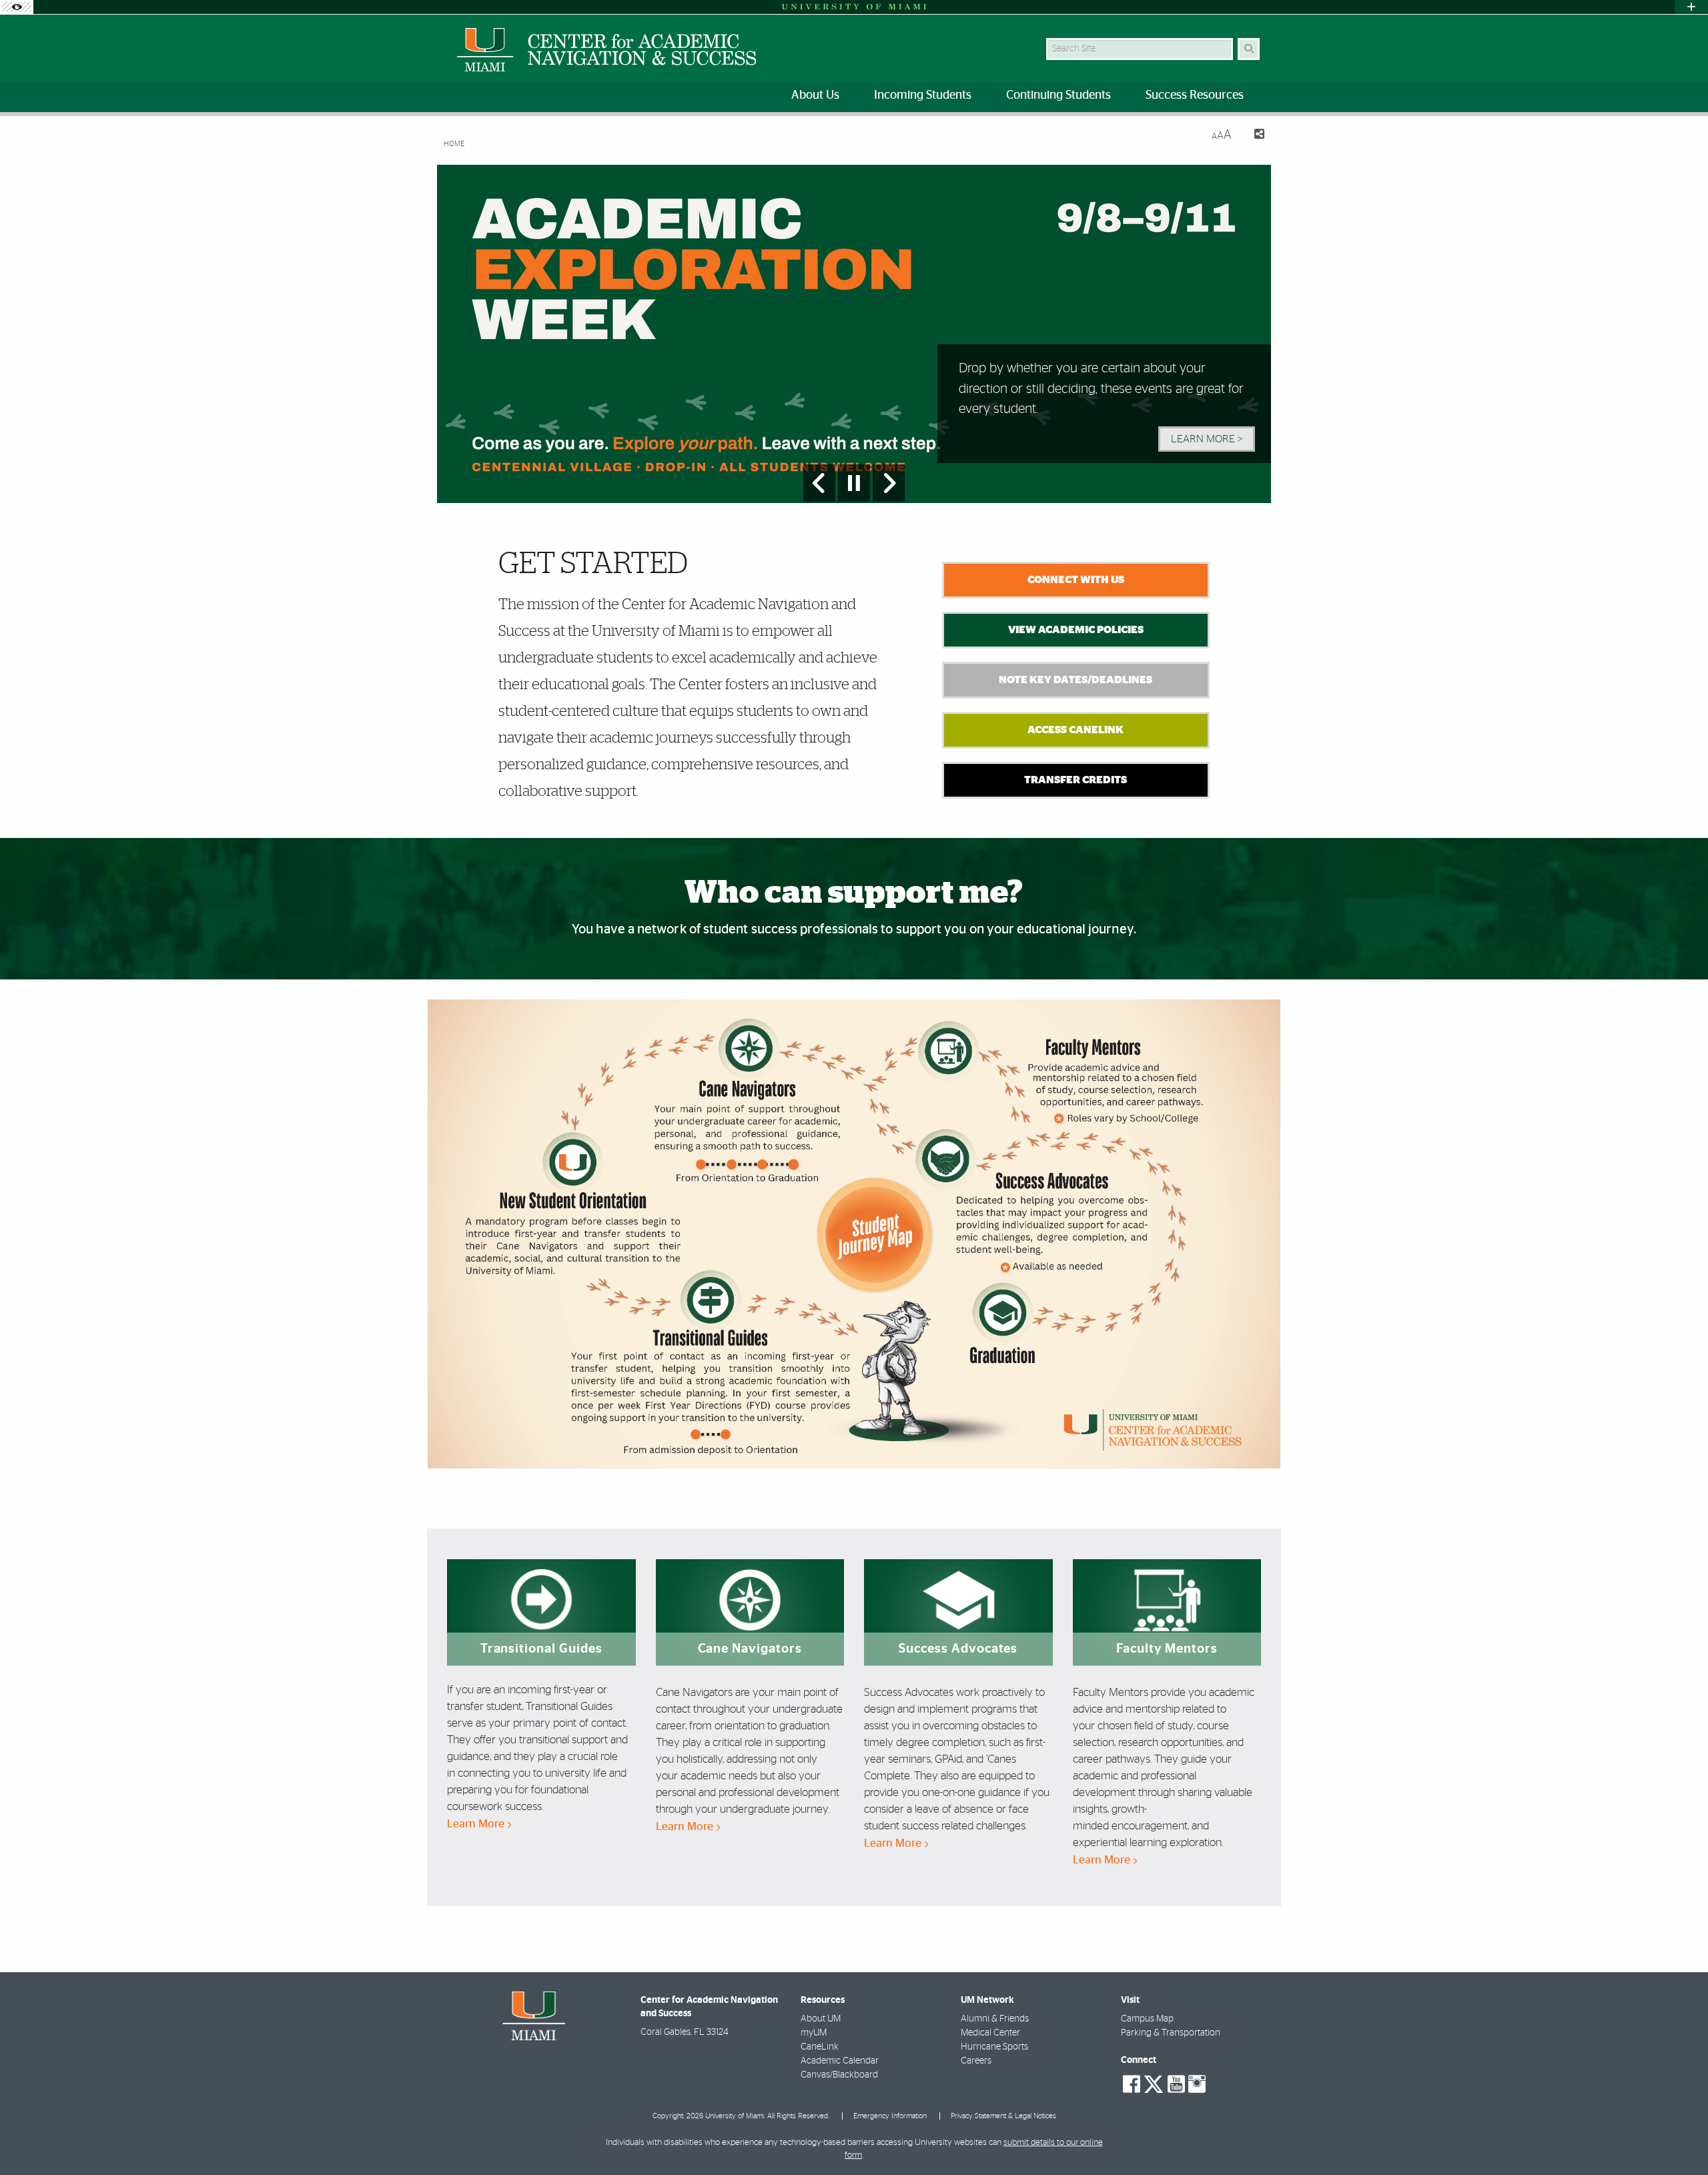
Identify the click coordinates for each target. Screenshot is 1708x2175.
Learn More (477, 1824)
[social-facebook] (1132, 2084)
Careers (976, 2061)
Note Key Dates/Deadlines (1076, 680)
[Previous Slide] (819, 483)
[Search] (1249, 49)
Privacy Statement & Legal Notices (1003, 2116)
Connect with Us (1076, 580)
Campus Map (1147, 2019)
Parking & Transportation (1171, 2033)
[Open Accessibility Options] (17, 7)
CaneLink (820, 2047)
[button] (1679, 2138)
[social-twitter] (1154, 2083)
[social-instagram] (1197, 2084)
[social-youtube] (1176, 2084)
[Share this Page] (1253, 136)
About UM (821, 2019)
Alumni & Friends (995, 2019)
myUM (814, 2033)
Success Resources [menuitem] (1195, 95)
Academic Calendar (840, 2061)
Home (454, 144)
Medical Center (990, 2033)
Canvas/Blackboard (839, 2075)
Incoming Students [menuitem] (923, 95)
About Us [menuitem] (815, 95)
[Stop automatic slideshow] (854, 483)
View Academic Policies (1076, 630)
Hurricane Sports (994, 2047)
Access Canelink (1076, 730)
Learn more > (1207, 439)
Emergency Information (890, 2116)
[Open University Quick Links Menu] (1691, 7)
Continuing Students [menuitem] (1058, 95)
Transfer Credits (1076, 780)
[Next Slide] (889, 483)
